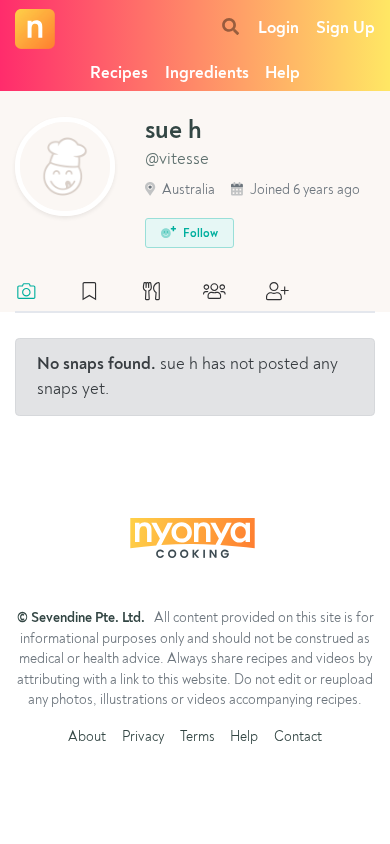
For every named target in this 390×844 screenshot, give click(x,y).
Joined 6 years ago (303, 190)
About (87, 737)
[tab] (36, 293)
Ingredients (207, 73)
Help (282, 73)
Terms (197, 737)
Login (278, 28)
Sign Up (345, 28)
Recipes (119, 73)
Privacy (143, 737)
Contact (298, 737)
